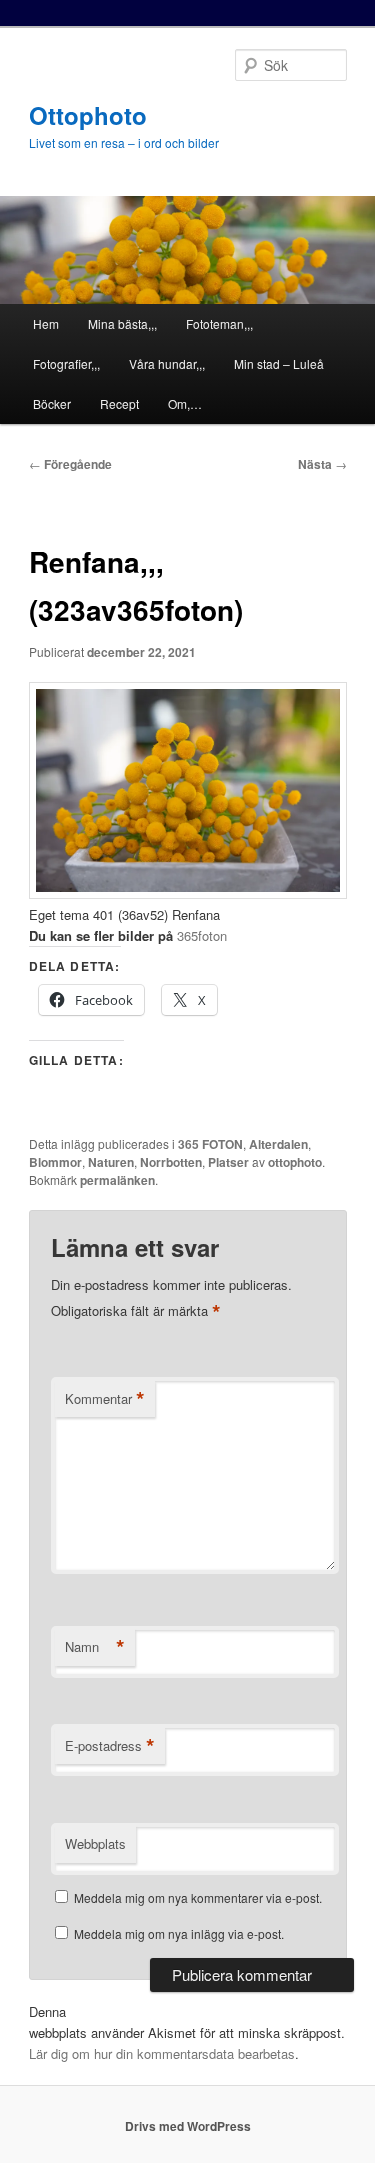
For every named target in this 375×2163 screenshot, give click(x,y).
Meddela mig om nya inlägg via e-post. (179, 1933)
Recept (119, 403)
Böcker (52, 403)
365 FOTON (210, 1144)
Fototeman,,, (219, 323)
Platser (228, 1162)
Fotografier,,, (66, 363)
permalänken (117, 1180)
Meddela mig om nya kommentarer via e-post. (198, 1897)
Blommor (55, 1162)
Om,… (185, 403)
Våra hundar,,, (167, 363)
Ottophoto (88, 115)
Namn (95, 1647)
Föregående (70, 464)
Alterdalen (278, 1144)
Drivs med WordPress (188, 2126)
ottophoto (295, 1162)
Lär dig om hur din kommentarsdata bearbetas (162, 2053)
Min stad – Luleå (279, 363)
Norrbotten (171, 1162)
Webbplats (95, 1843)
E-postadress (110, 1746)
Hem (46, 323)
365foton (204, 935)
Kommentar (105, 1399)
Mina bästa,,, (122, 323)
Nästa (322, 464)
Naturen (111, 1162)
